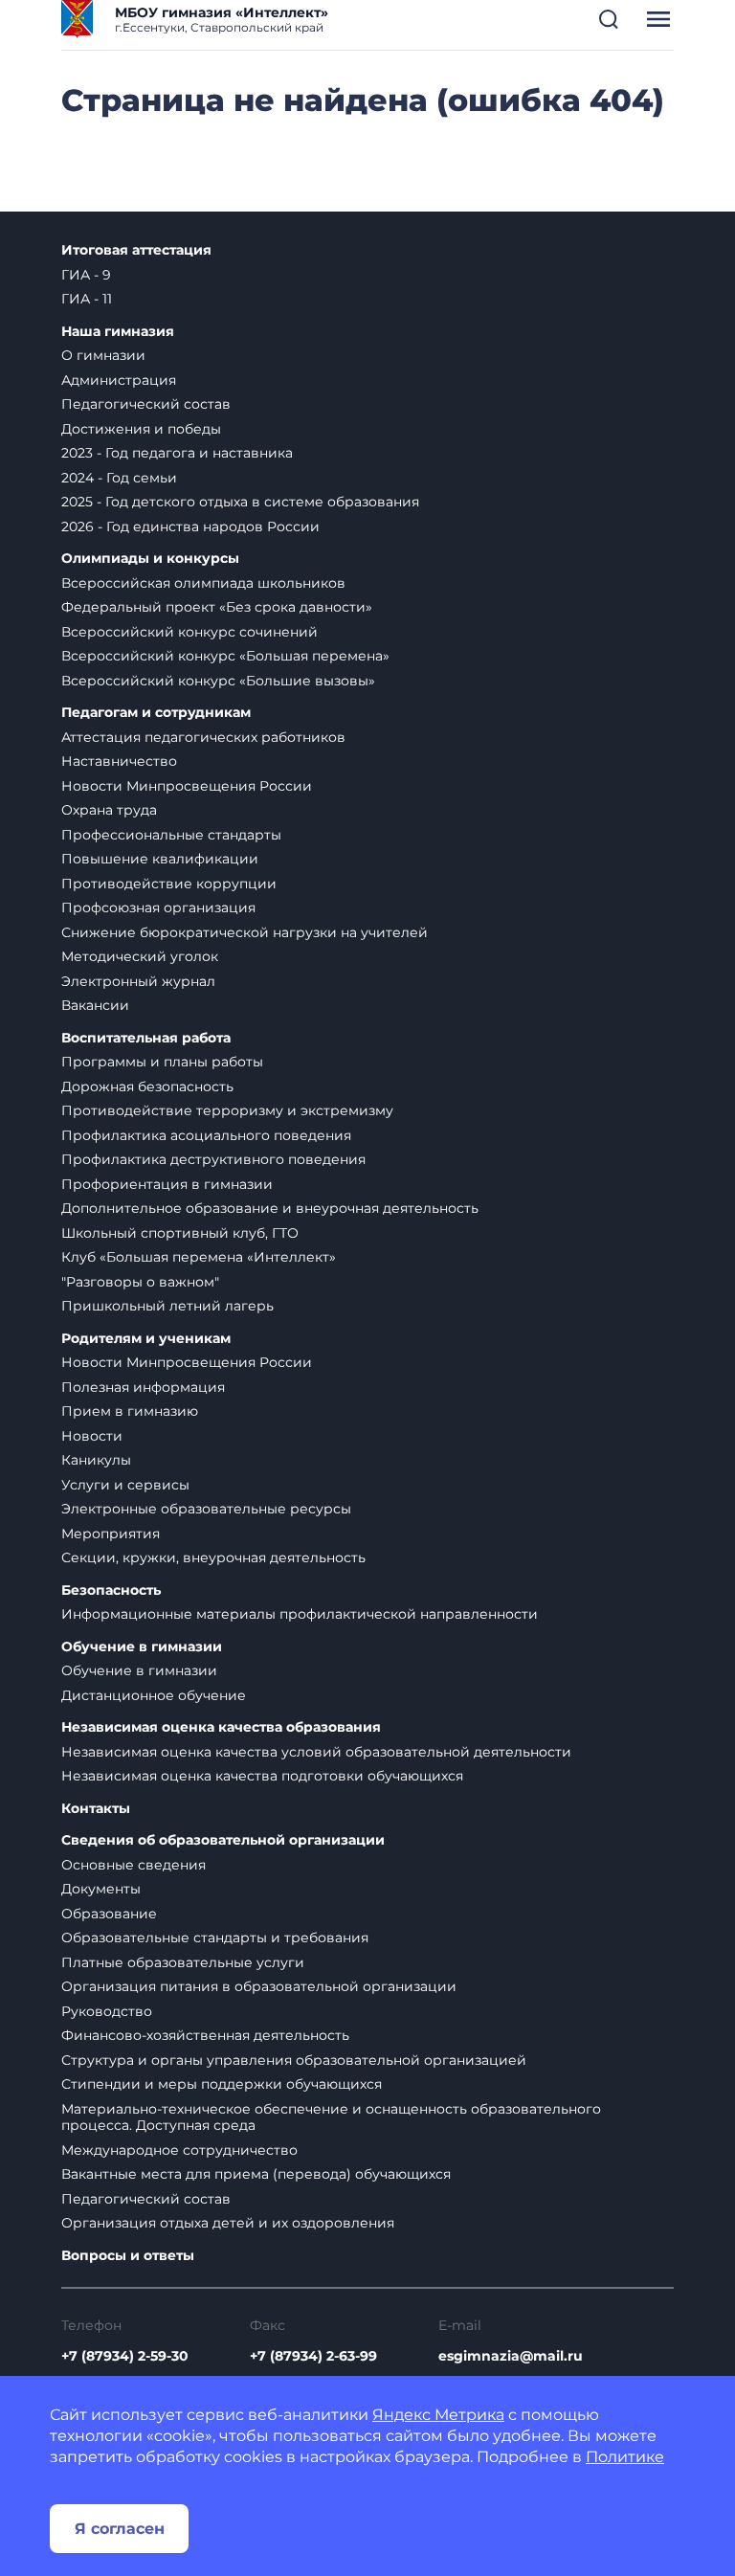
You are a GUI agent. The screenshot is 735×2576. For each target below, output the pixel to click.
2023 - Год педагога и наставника (177, 453)
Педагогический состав (146, 404)
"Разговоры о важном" (140, 1282)
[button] (609, 19)
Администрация (119, 380)
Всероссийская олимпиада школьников (203, 583)
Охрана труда (109, 810)
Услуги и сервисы (125, 1485)
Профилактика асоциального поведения (206, 1135)
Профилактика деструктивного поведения (213, 1159)
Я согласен (120, 2529)
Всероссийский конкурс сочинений (189, 632)
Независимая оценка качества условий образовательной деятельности (316, 1752)
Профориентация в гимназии (167, 1184)
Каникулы (96, 1460)
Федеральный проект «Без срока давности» (217, 607)
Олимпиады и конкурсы (150, 559)
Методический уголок (140, 956)
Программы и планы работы (162, 1062)
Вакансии (95, 1005)
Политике (625, 2457)
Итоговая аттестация (136, 250)
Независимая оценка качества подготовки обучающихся (262, 1776)
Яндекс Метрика (438, 2415)
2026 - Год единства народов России (190, 526)
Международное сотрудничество (179, 2150)
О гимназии (103, 355)
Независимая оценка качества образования (221, 1727)
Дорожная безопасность (147, 1086)
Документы (101, 1889)
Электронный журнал (138, 981)
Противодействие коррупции (169, 884)
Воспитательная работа (146, 1038)
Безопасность (111, 1590)
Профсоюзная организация (158, 907)
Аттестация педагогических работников (203, 737)
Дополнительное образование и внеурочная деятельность (270, 1208)
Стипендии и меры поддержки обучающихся (222, 2084)
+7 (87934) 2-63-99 (313, 2356)
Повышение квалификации (160, 859)
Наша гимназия (118, 332)
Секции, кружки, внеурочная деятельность (213, 1557)
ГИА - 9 (86, 275)
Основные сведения (134, 1865)
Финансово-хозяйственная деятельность (205, 2035)
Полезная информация (143, 1387)
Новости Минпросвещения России (187, 786)
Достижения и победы (141, 429)
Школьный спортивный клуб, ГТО (180, 1233)
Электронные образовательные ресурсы (206, 1509)
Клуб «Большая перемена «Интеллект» (199, 1257)
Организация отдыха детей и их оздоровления (228, 2223)
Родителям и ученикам (146, 1339)
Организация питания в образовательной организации (259, 1986)
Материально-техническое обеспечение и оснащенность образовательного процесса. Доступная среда (331, 2117)
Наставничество (119, 761)
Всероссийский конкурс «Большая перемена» (225, 656)
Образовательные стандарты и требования (215, 1938)
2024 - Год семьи (119, 478)
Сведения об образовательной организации (223, 1840)
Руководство (107, 2011)
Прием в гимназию (130, 1411)
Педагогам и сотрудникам (156, 713)
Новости (92, 1436)
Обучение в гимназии (142, 1647)
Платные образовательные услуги (183, 1962)
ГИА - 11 (87, 299)
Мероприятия (111, 1534)
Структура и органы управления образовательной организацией (294, 2060)
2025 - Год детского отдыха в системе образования (240, 502)
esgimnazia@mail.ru (511, 2356)
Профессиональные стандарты (171, 835)
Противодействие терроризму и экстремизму (227, 1110)
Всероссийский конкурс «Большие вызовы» (218, 681)
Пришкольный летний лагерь (167, 1306)
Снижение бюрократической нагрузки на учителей (245, 932)
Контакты (96, 1809)
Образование (109, 1914)
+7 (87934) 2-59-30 (125, 2356)
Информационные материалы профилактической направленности (300, 1614)
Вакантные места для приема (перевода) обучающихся (256, 2174)
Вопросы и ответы (128, 2256)
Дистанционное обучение (154, 1695)
